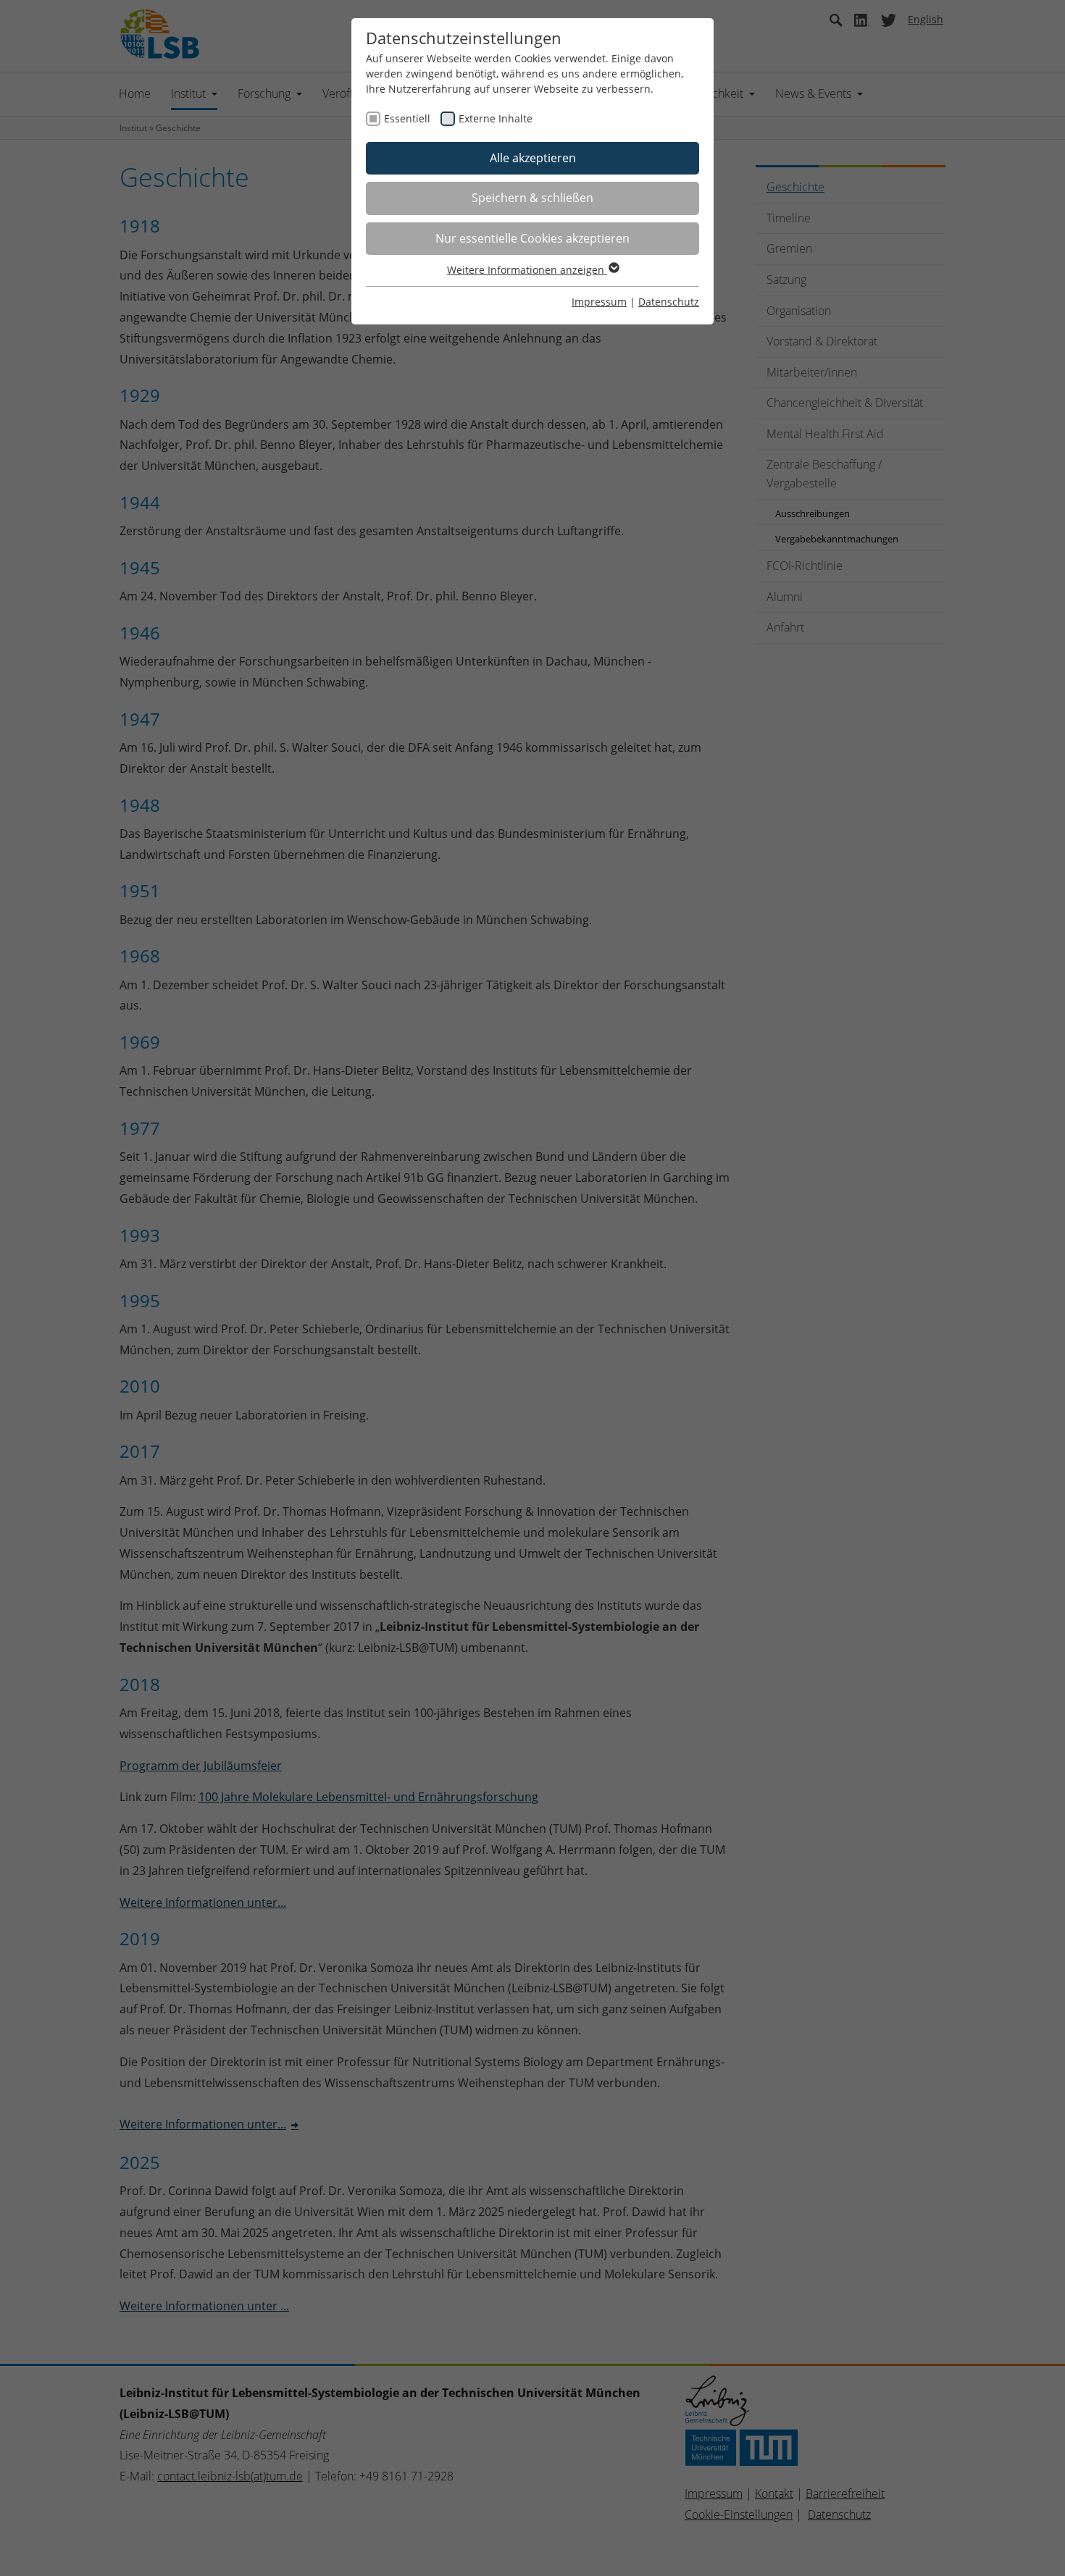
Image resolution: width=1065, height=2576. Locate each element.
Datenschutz (669, 302)
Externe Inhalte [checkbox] (496, 118)
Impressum (599, 302)
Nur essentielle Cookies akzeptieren (532, 238)
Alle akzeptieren (533, 158)
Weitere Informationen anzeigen (527, 270)
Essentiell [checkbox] (407, 118)
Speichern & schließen (532, 198)
